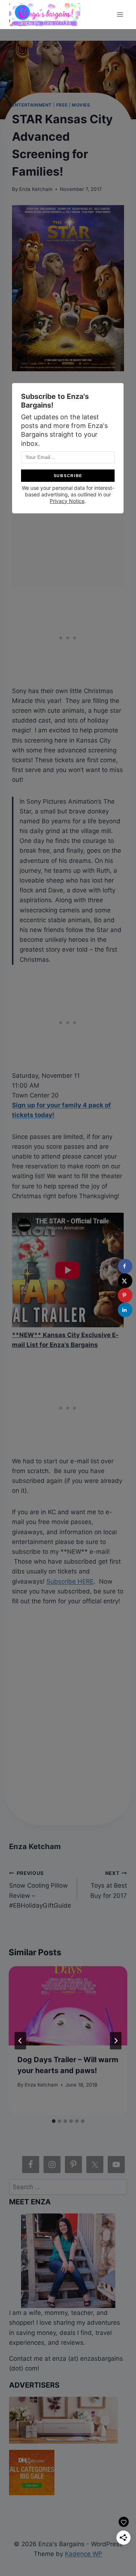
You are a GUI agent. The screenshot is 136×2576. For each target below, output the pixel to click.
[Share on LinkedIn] (125, 1310)
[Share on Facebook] (125, 1266)
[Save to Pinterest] (125, 1295)
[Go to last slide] (20, 2041)
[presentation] (68, 2006)
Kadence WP (84, 2554)
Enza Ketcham (36, 189)
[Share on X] (125, 1281)
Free (62, 105)
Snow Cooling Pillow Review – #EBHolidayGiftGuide (40, 1890)
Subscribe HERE (70, 1581)
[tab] (54, 2121)
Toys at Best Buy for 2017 (108, 1885)
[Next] (116, 2041)
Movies (81, 105)
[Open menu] (120, 14)
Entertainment (32, 105)
